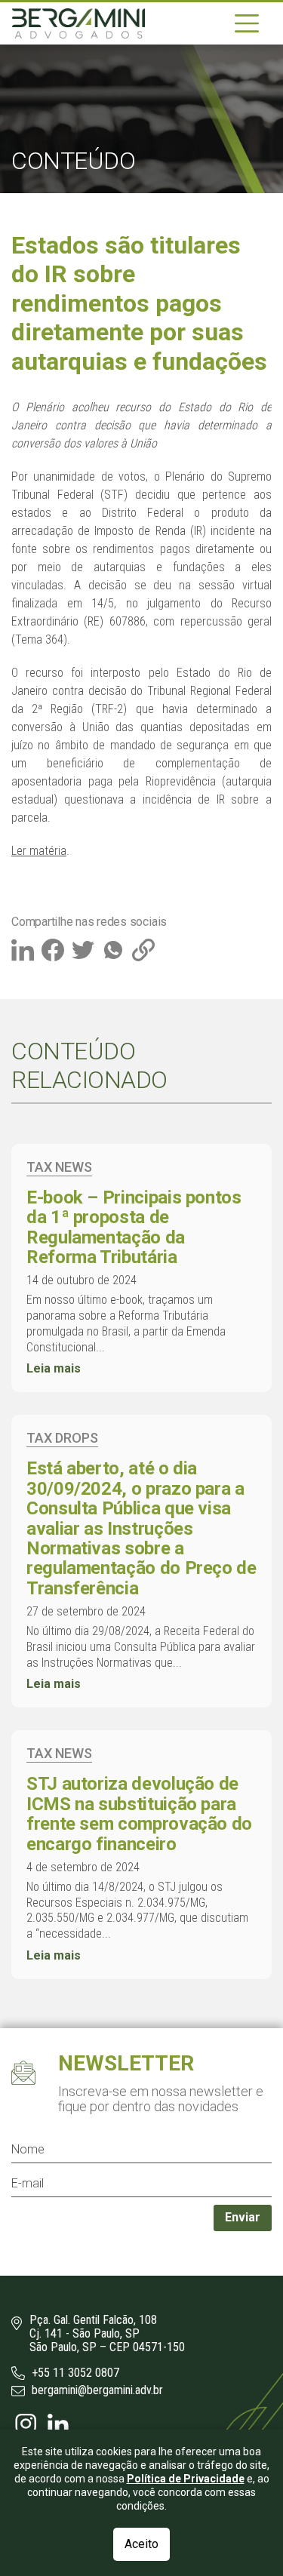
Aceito (141, 2544)
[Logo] (78, 23)
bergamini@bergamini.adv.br (96, 2390)
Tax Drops (62, 1438)
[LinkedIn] (58, 2422)
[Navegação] (247, 23)
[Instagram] (28, 2422)
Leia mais (54, 1368)
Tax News (59, 1167)
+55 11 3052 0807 (74, 2373)
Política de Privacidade (186, 2479)
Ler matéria (39, 851)
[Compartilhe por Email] (145, 948)
